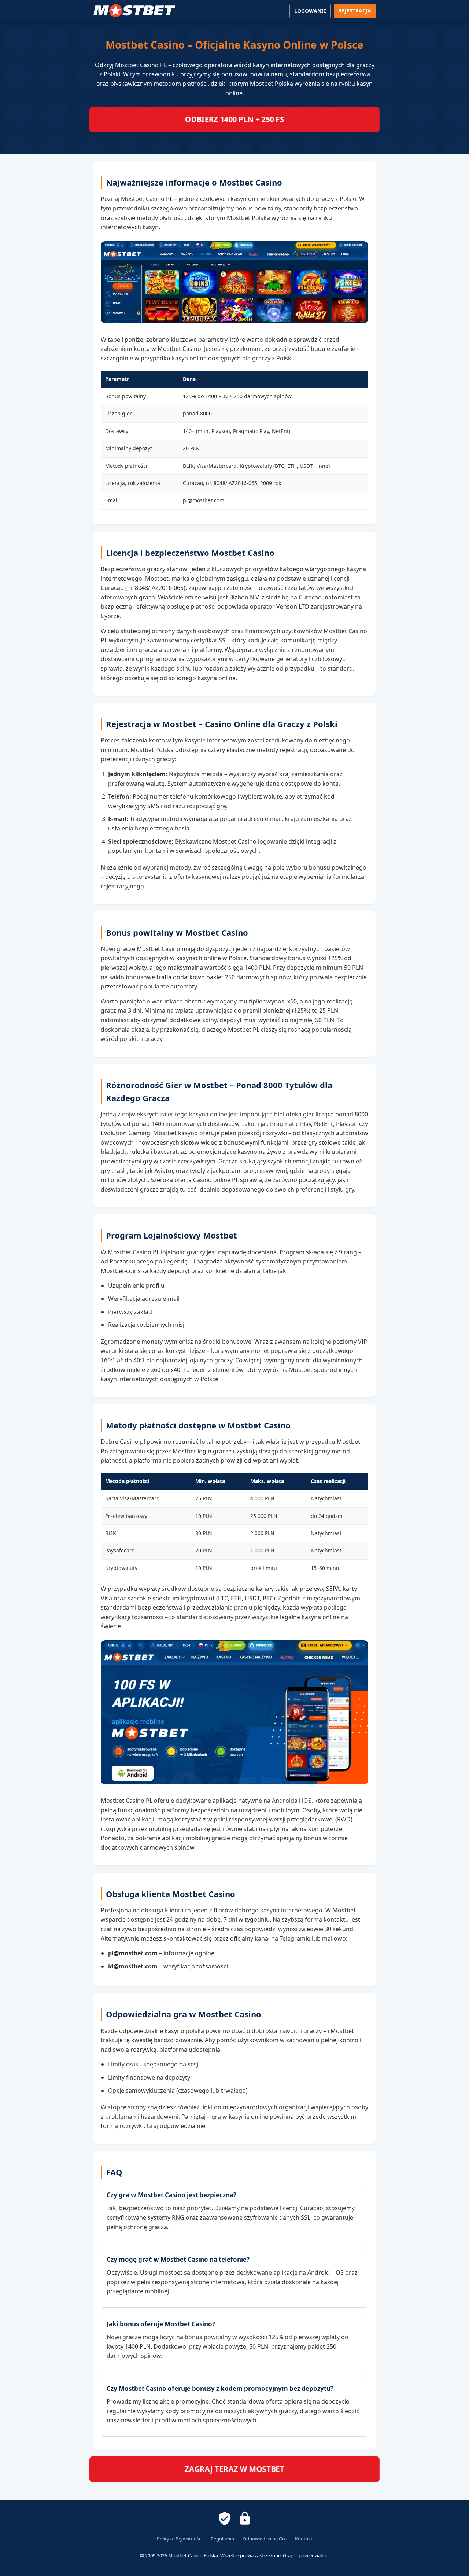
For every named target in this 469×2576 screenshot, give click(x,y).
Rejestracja (355, 10)
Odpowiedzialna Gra (265, 2539)
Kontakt (304, 2539)
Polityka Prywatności (180, 2539)
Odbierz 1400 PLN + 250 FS (235, 120)
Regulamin (222, 2539)
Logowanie (310, 11)
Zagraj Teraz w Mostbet (235, 2469)
